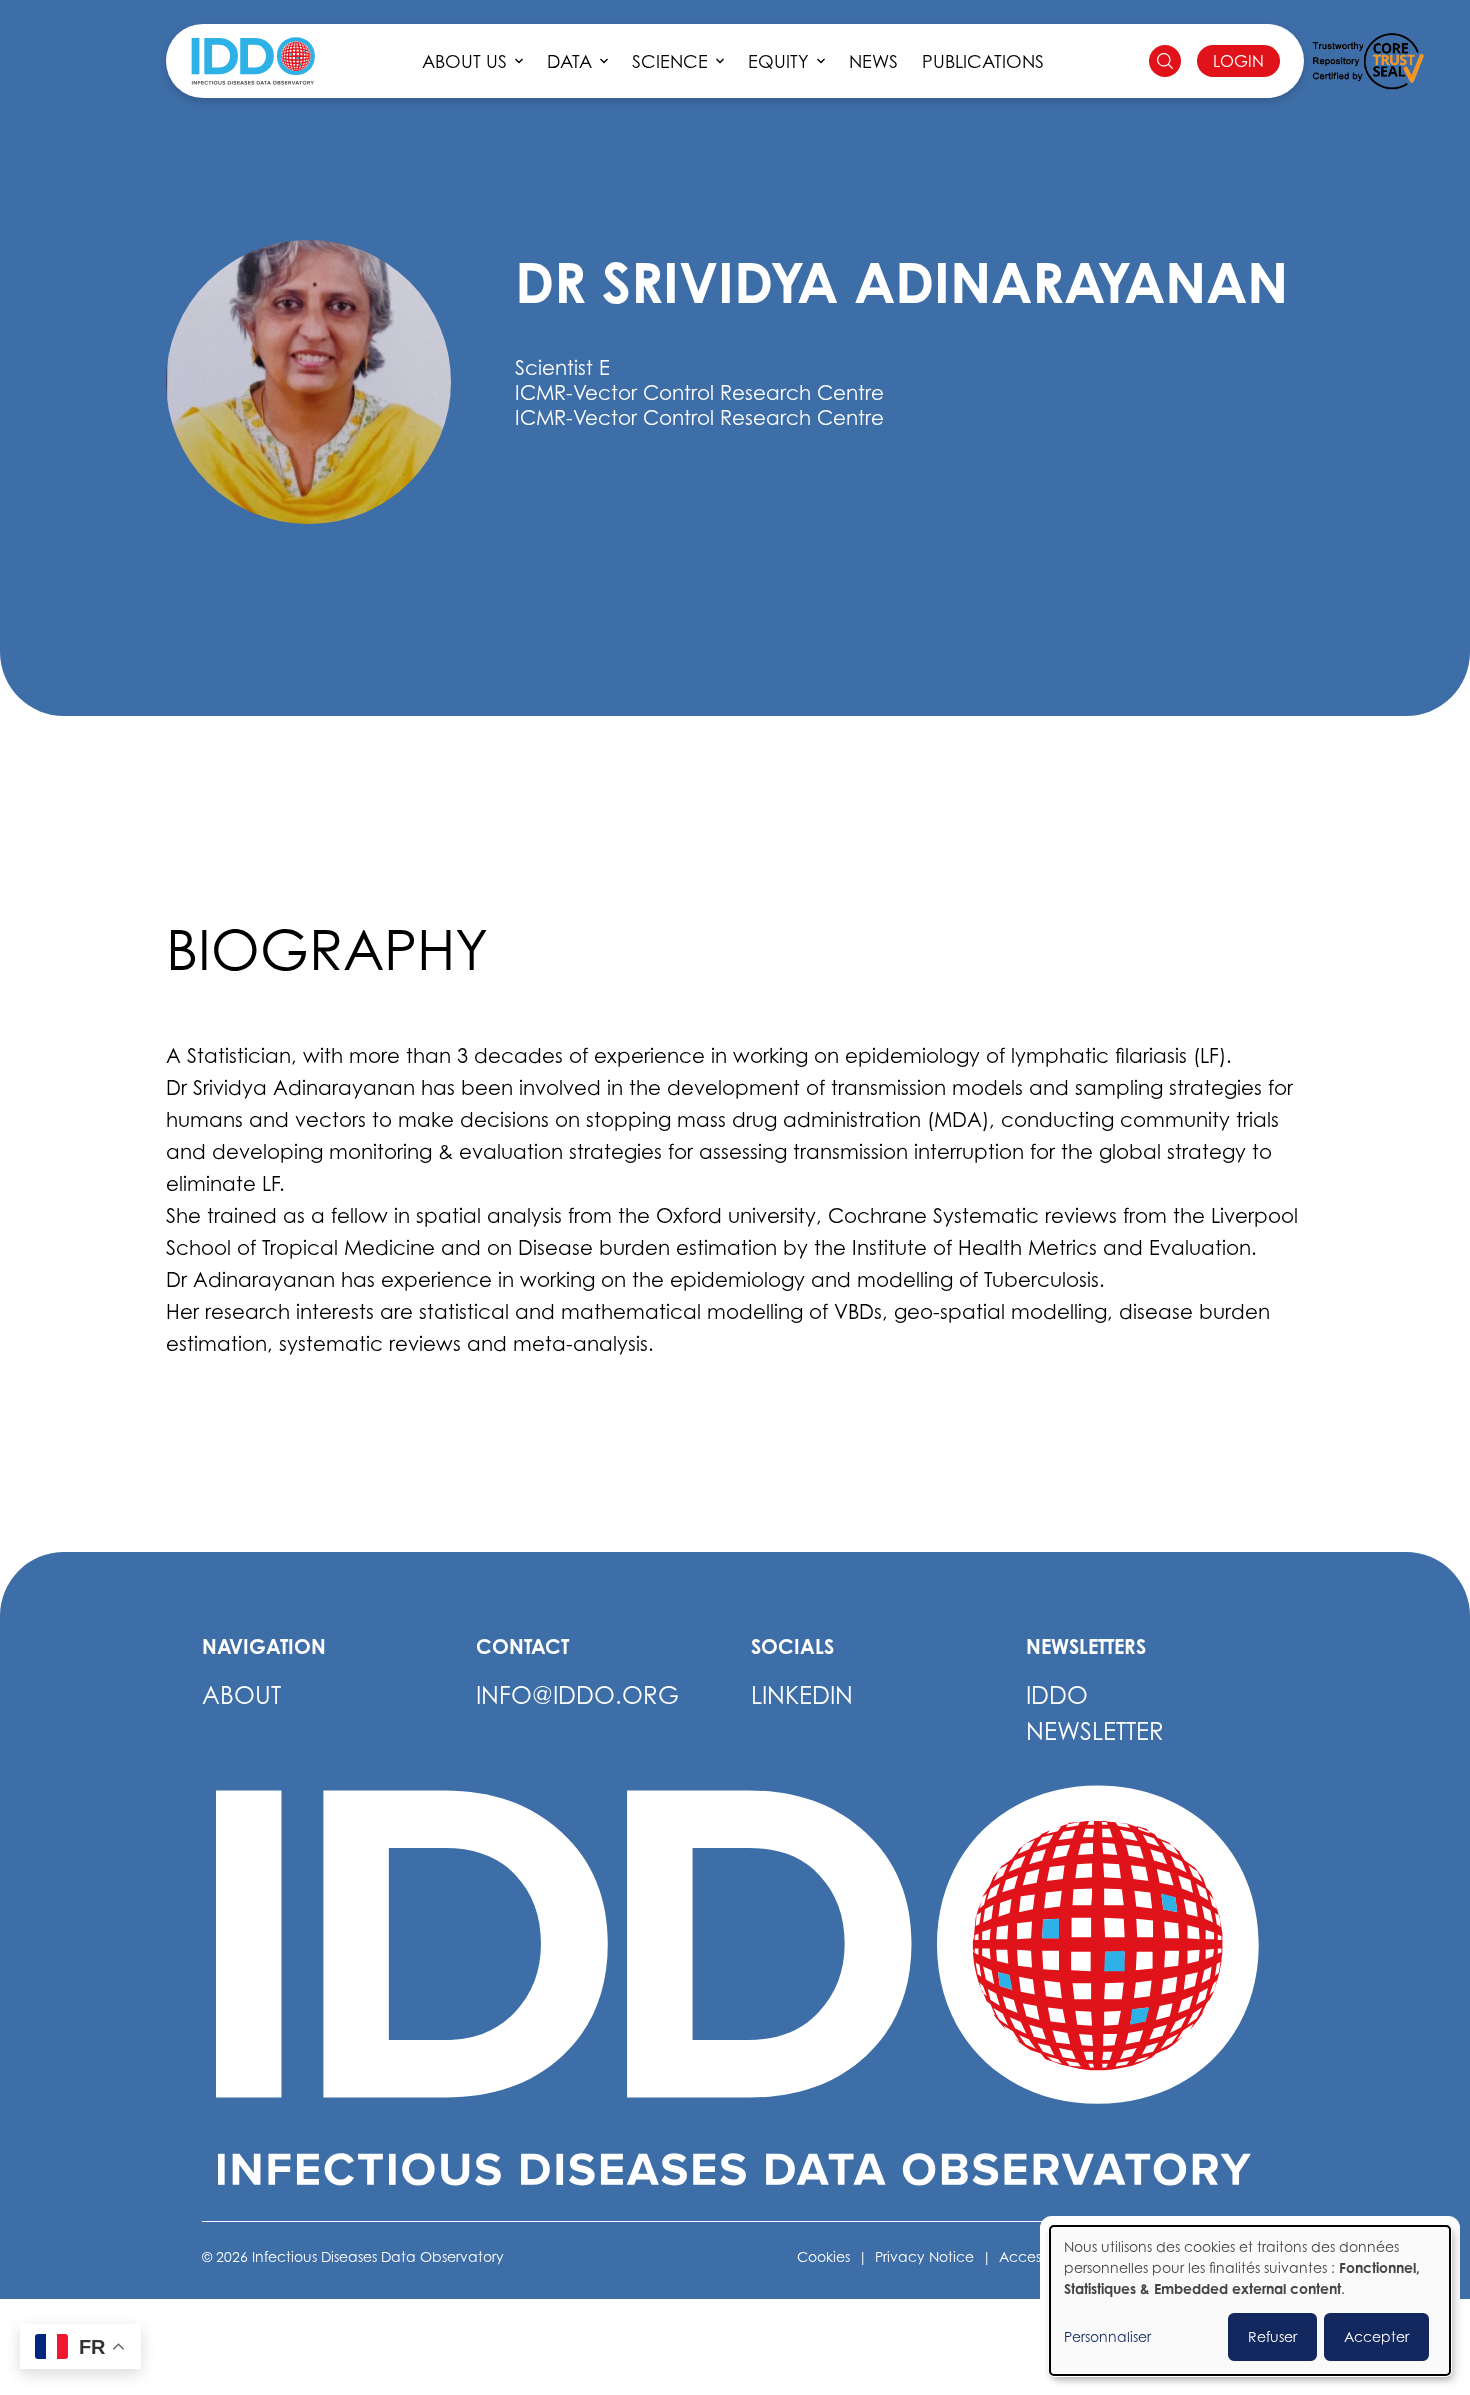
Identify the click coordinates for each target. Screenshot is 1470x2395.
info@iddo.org (577, 1695)
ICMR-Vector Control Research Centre (699, 418)
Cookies (823, 2256)
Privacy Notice (924, 2256)
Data (569, 61)
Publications (983, 61)
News (873, 61)
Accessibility (1040, 2256)
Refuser (1272, 2336)
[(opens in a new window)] (1368, 61)
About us (464, 61)
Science (670, 61)
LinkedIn (802, 1695)
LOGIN (1238, 61)
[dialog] (1250, 2300)
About (241, 1695)
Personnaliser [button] (1107, 2336)
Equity (778, 61)
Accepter (1376, 2336)
